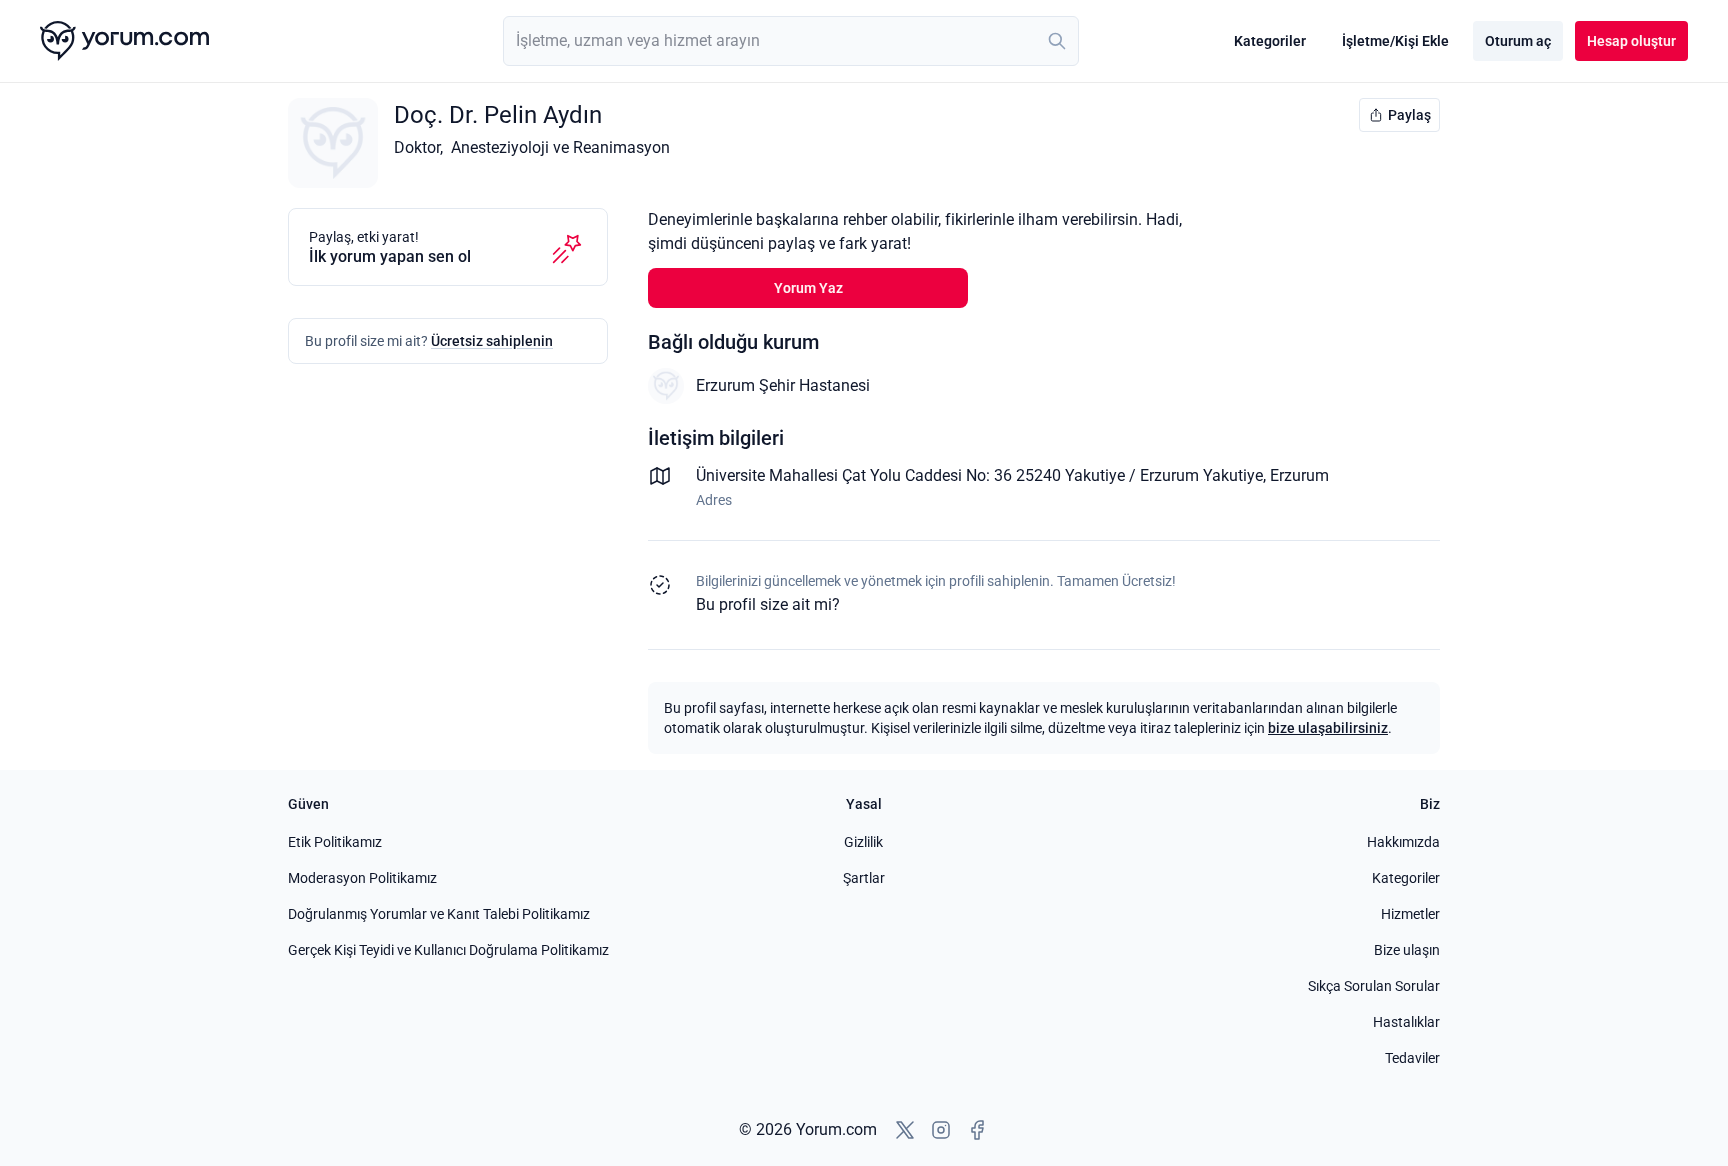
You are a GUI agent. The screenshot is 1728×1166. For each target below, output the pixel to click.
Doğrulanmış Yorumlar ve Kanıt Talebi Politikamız (439, 914)
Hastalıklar (1406, 1022)
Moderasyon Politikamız (362, 878)
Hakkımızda (1403, 842)
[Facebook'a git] (977, 1130)
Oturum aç (1518, 41)
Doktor (417, 147)
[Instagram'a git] (941, 1130)
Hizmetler (1410, 914)
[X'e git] (905, 1130)
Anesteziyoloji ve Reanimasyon (560, 147)
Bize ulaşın (1407, 950)
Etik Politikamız (335, 842)
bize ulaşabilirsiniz (1328, 728)
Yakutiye (1233, 475)
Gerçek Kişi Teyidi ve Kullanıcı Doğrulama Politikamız (448, 950)
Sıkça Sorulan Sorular (1374, 986)
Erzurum (1299, 475)
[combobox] (791, 41)
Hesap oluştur (1631, 41)
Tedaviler (1412, 1058)
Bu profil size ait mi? (768, 604)
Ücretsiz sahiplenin (492, 341)
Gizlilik (863, 842)
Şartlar (864, 878)
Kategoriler (1270, 41)
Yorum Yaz (808, 288)
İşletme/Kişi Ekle (1395, 41)
